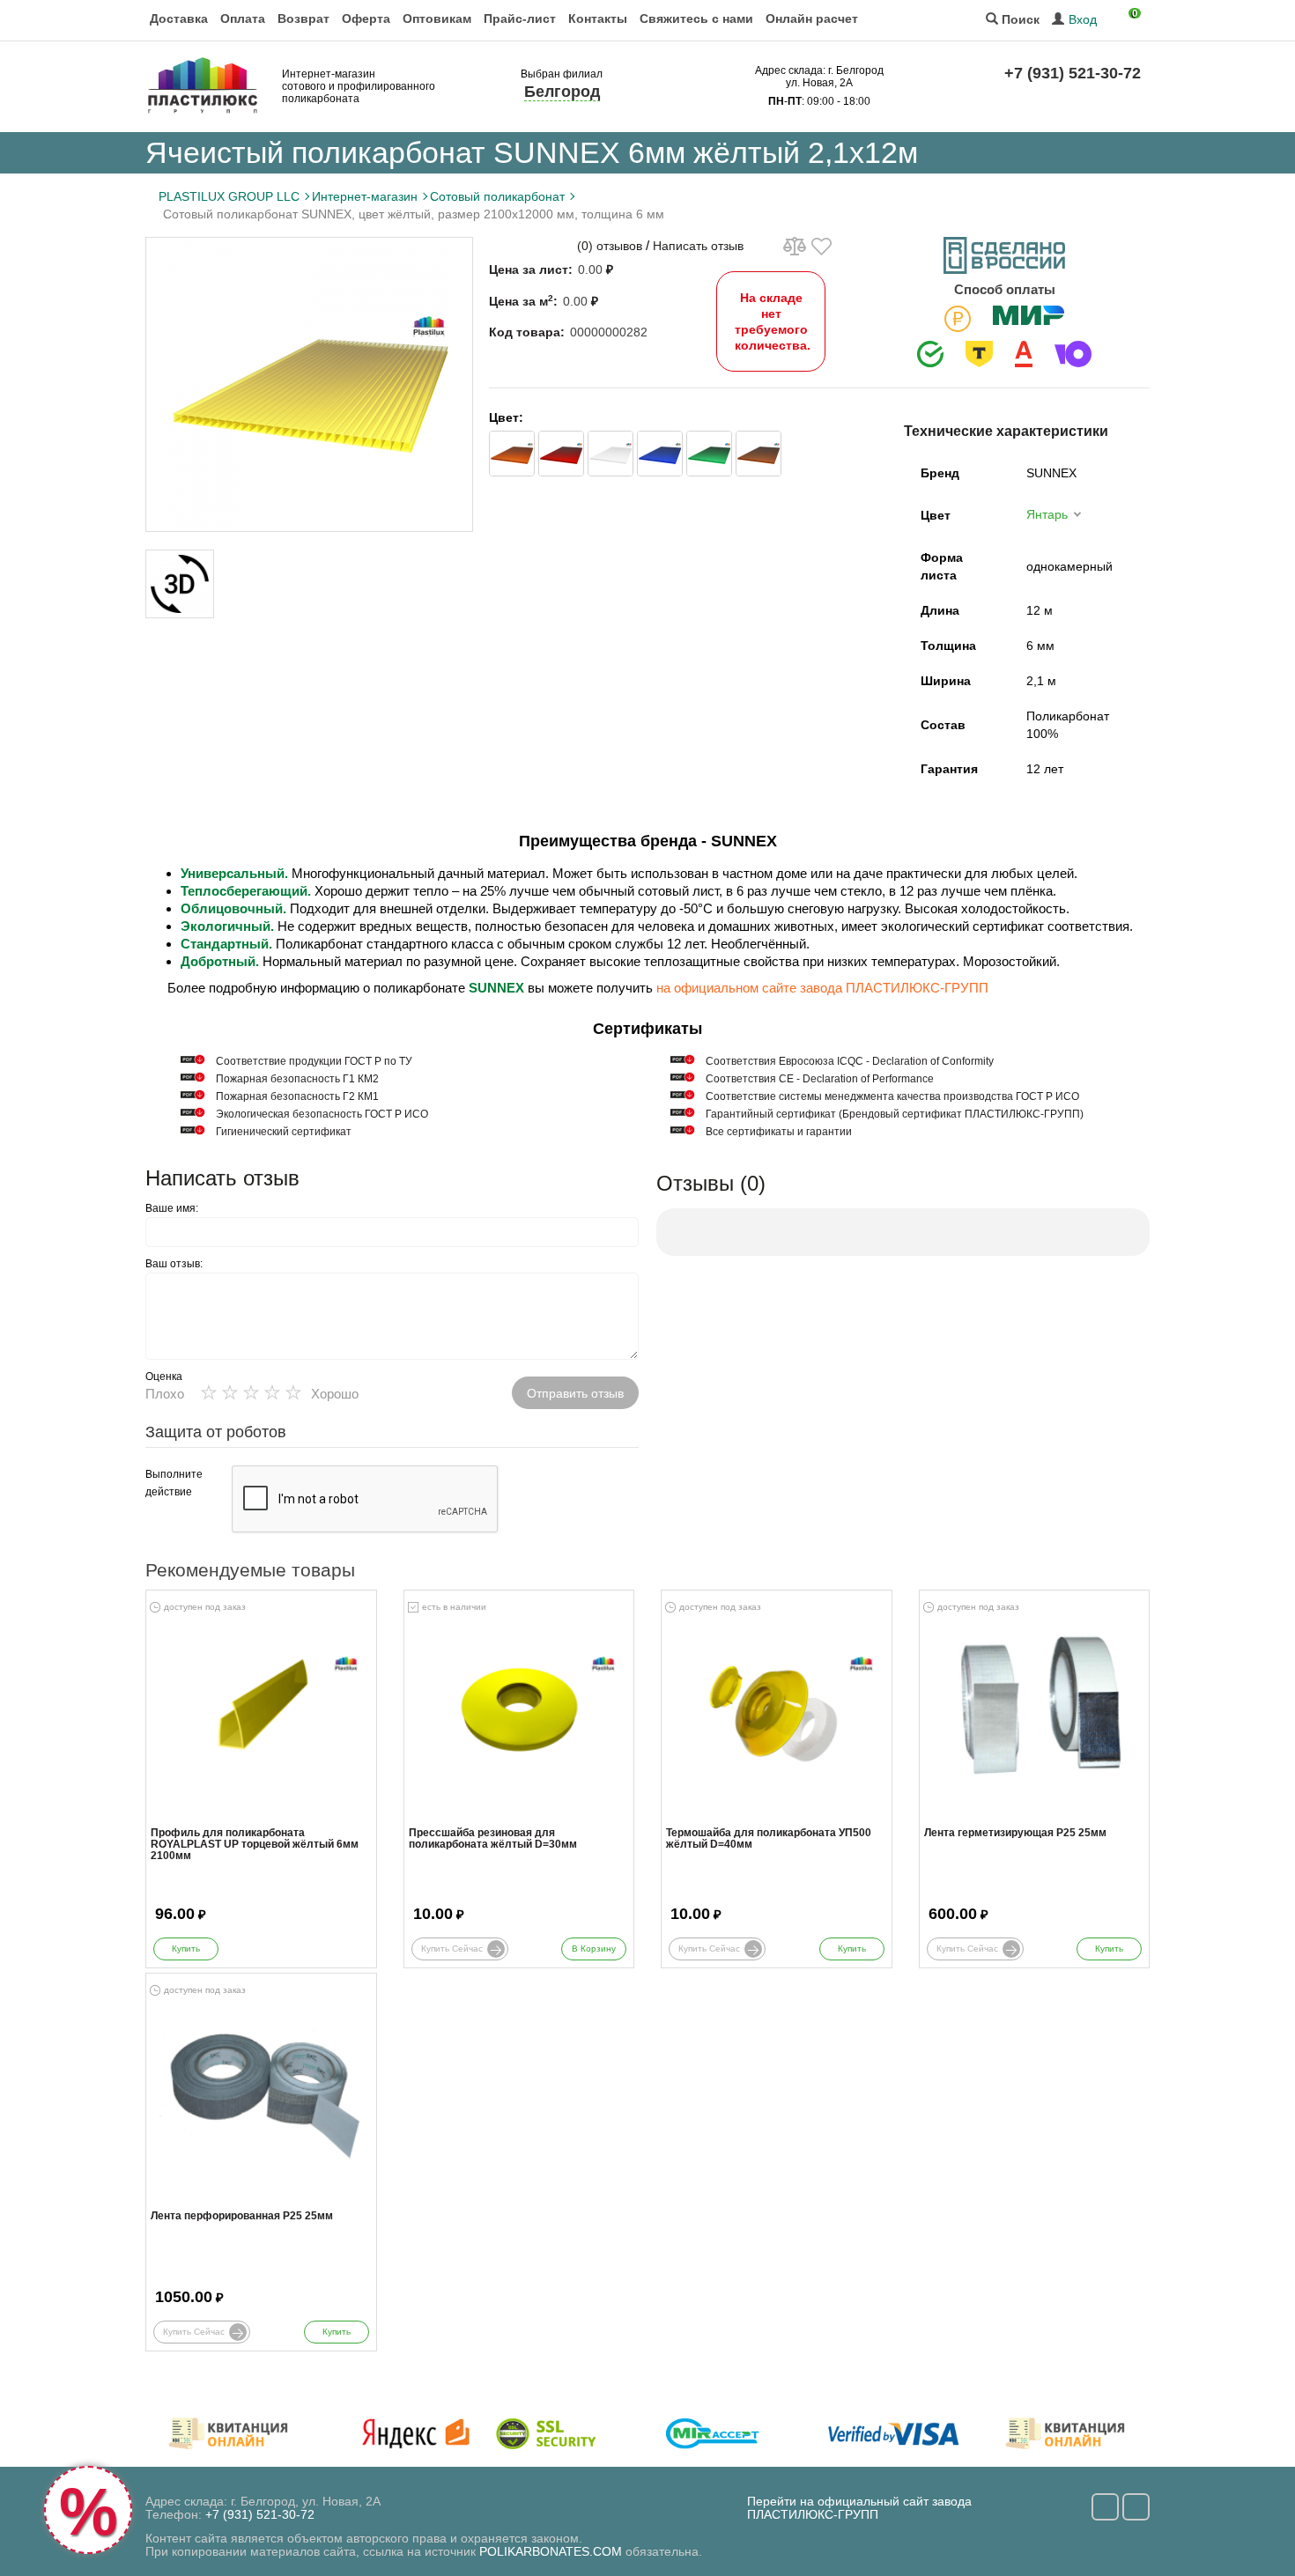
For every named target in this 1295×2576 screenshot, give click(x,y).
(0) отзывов (610, 246)
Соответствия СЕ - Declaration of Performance (820, 1079)
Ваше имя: (172, 1208)
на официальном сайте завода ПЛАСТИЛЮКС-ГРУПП (822, 988)
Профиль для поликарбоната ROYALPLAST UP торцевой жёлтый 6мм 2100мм (255, 1845)
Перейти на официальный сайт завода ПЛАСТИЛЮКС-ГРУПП (859, 2508)
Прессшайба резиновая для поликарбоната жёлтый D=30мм (493, 1839)
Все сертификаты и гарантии (779, 1132)
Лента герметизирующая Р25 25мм (1015, 1833)
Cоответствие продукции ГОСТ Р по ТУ (314, 1061)
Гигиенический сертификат (284, 1132)
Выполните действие (174, 1483)
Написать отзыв (698, 246)
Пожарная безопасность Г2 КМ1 (297, 1096)
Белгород (562, 92)
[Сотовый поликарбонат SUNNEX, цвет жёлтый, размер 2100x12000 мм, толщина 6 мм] (309, 384)
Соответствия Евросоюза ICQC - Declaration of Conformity (850, 1061)
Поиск (1019, 20)
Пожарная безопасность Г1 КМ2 (297, 1079)
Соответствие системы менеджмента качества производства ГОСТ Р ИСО (892, 1096)
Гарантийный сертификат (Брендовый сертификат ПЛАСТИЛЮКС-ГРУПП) (895, 1114)
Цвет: (506, 417)
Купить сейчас (452, 1949)
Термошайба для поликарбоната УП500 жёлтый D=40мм (769, 1839)
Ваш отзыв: (174, 1264)
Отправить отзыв (575, 1393)
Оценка (164, 1377)
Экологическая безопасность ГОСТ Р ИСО (322, 1114)
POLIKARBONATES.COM (551, 2551)
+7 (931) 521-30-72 (1073, 73)
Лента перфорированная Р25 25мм (242, 2216)
